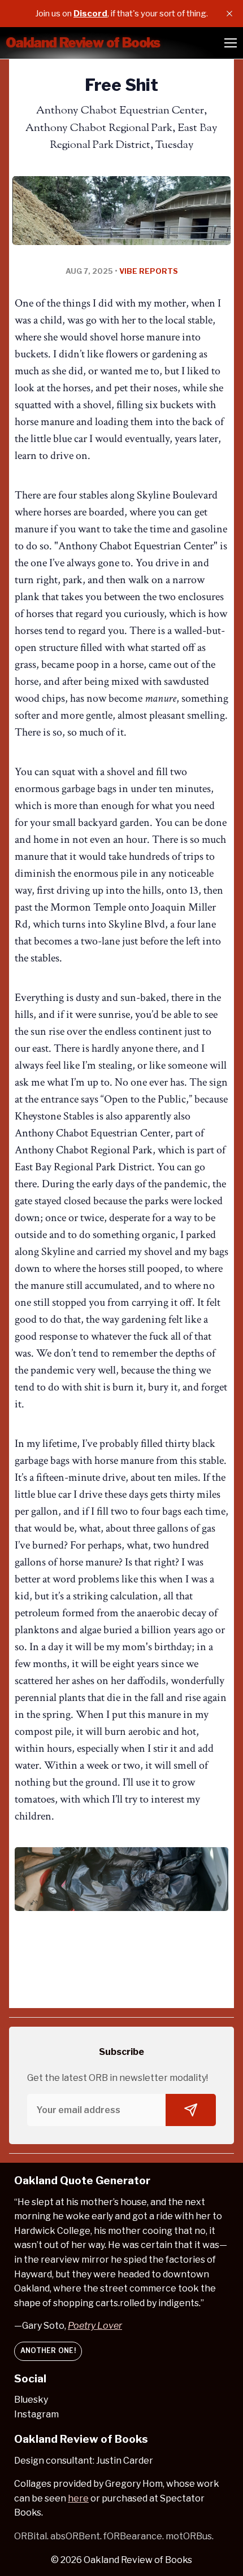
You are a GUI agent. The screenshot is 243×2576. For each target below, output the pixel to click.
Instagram (36, 2414)
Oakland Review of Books (138, 2560)
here (78, 2498)
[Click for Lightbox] (121, 1879)
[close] (229, 14)
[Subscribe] (191, 2110)
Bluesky (31, 2400)
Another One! (48, 2350)
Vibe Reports (149, 271)
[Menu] (231, 43)
